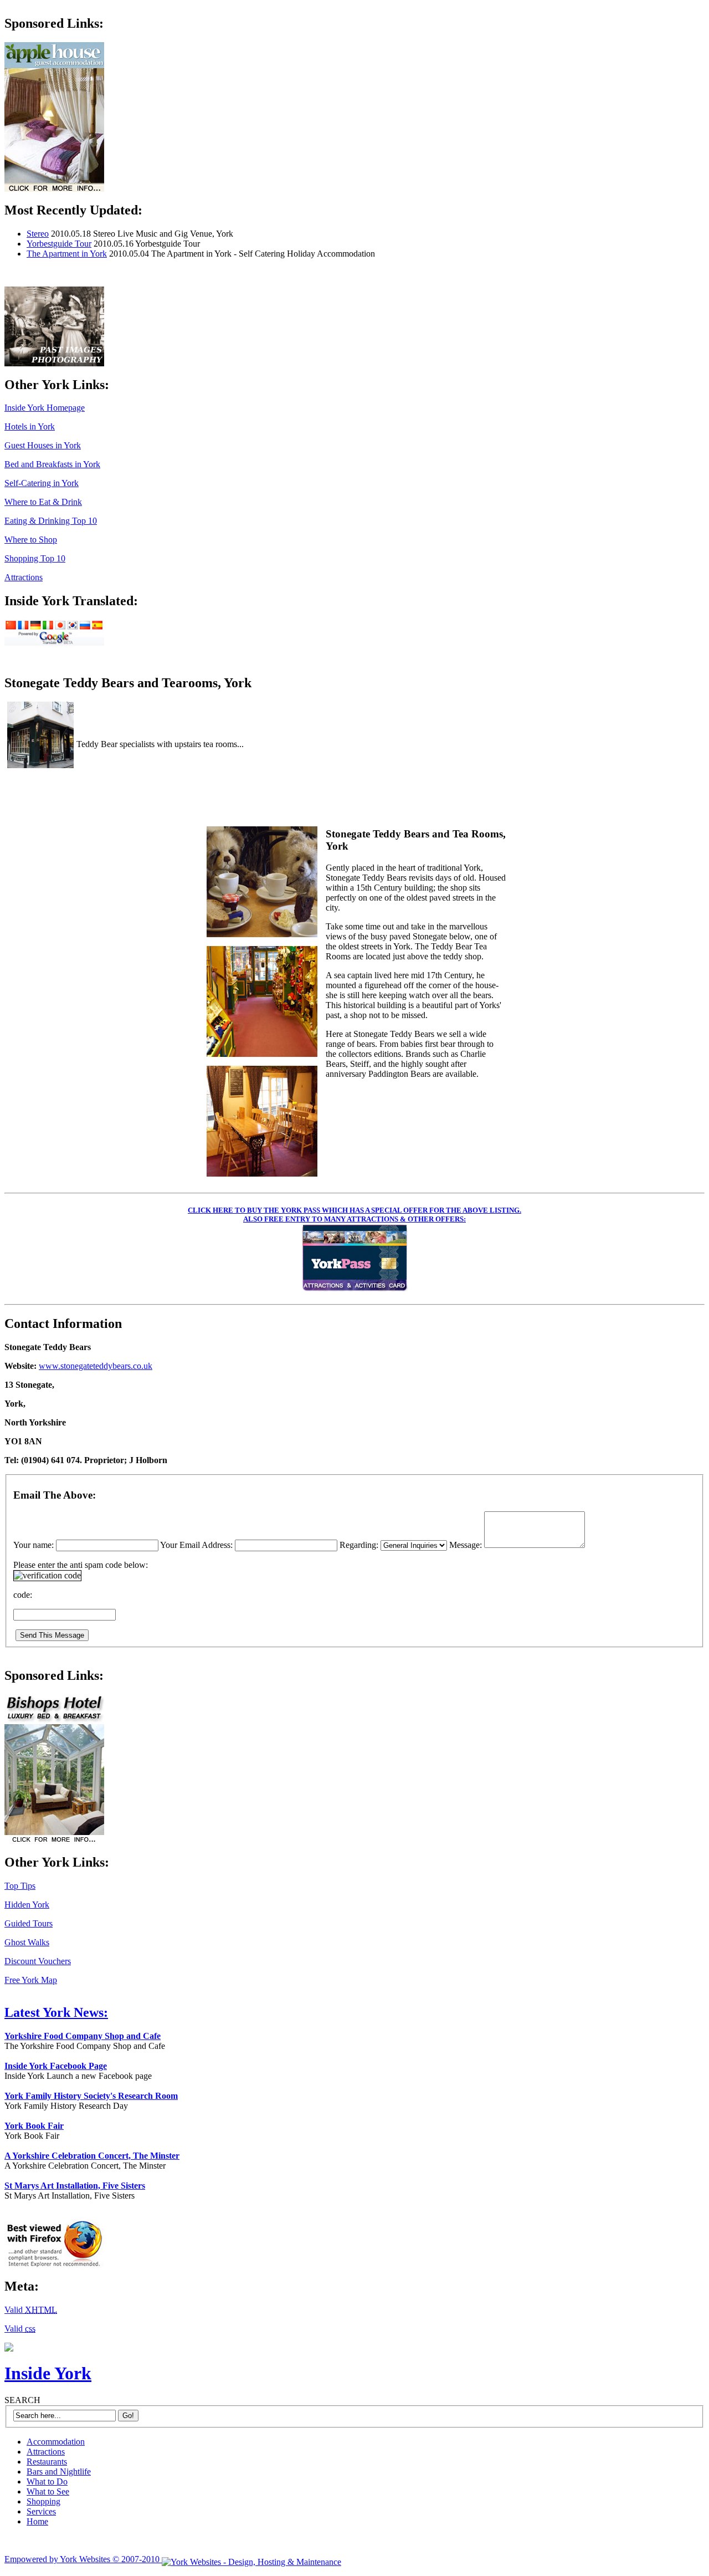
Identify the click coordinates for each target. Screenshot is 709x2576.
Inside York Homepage (45, 408)
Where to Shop (31, 540)
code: (23, 1595)
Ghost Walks (27, 1942)
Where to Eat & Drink (43, 502)
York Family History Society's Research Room (91, 2096)
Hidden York (27, 1905)
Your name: (35, 1545)
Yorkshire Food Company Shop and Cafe (83, 2036)
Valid (31, 2310)
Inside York (48, 2373)
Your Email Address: (197, 1545)
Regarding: (359, 1545)
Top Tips (20, 1886)
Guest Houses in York (43, 445)
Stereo (38, 234)
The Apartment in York (67, 254)
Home (37, 2521)
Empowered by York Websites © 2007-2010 (83, 2559)
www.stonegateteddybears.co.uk (96, 1366)
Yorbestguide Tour (59, 244)
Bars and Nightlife (59, 2472)
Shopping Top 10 (35, 558)
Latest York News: (56, 2012)
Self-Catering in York (42, 483)
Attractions (24, 577)
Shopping (43, 2501)
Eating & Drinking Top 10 (51, 521)
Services (41, 2511)
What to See (48, 2491)
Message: (467, 1545)
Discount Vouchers (38, 1961)
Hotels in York (30, 426)
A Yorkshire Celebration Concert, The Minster (92, 2156)
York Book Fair (34, 2126)
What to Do (47, 2482)
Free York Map (31, 1980)
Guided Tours (29, 1923)
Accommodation (56, 2442)
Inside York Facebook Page (56, 2066)
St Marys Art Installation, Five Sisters (75, 2186)
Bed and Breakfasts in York (52, 464)
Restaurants (47, 2462)
